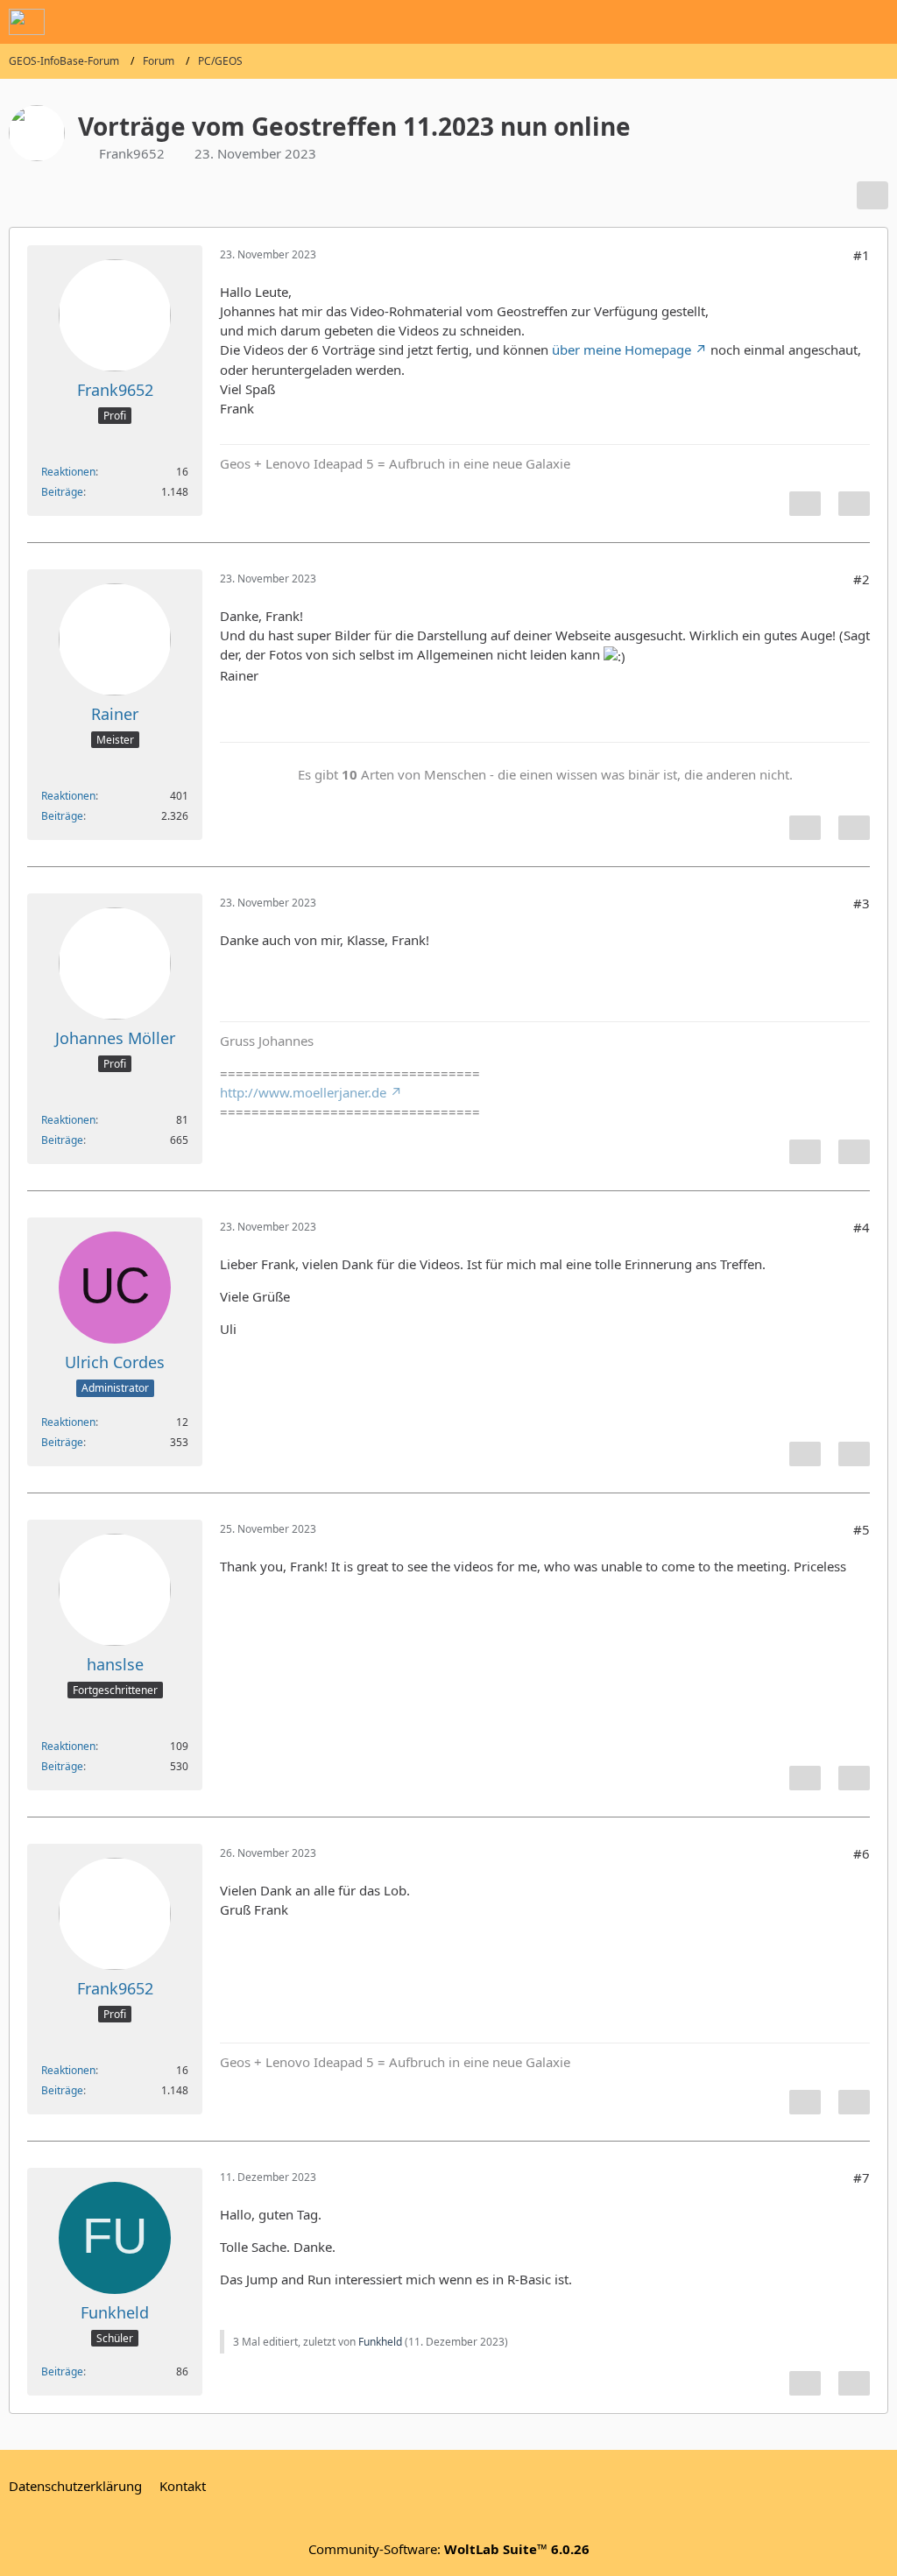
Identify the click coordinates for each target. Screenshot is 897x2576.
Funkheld (380, 2342)
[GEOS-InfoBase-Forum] (27, 22)
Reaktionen (68, 472)
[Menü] (874, 22)
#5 (862, 1529)
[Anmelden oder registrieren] (830, 22)
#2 (862, 579)
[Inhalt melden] (805, 504)
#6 (862, 1853)
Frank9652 (132, 153)
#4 (862, 1227)
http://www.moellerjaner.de (303, 1092)
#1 (862, 255)
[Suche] (787, 22)
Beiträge (62, 492)
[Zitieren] (854, 504)
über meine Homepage (622, 349)
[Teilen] (872, 195)
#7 (862, 2177)
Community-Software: (449, 2549)
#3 (862, 903)
